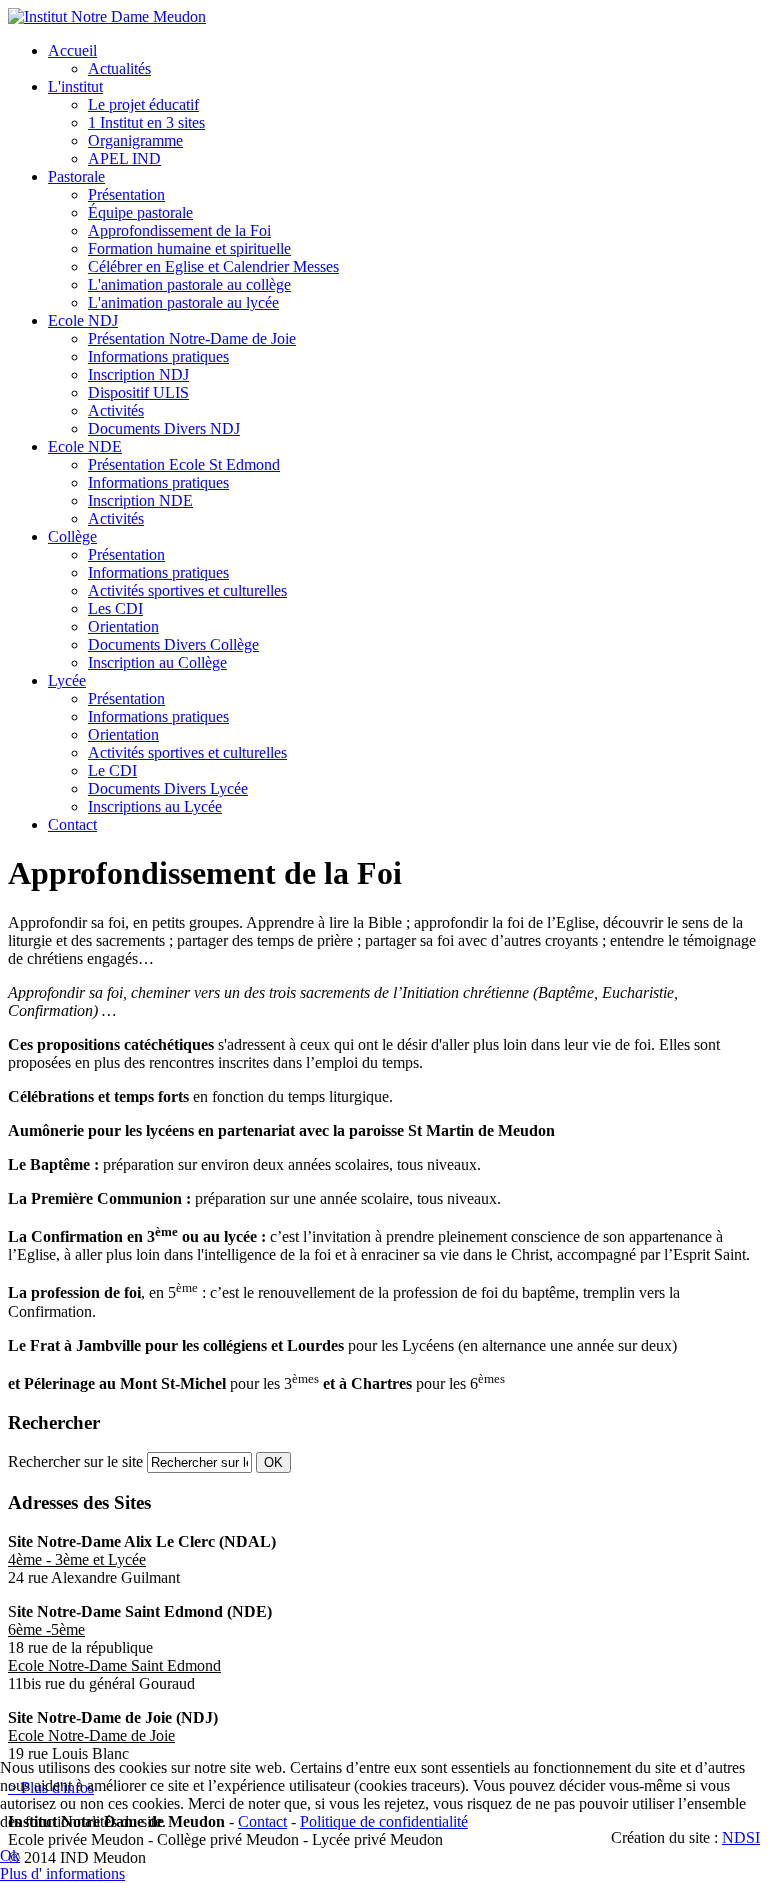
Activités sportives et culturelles (187, 590)
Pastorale (76, 176)
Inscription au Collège (157, 662)
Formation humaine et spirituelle (189, 248)
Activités (116, 410)
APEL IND (124, 158)
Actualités (119, 68)
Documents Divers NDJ (164, 428)
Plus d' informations (62, 1873)
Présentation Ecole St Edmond (184, 464)
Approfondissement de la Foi (179, 230)
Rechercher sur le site (75, 1461)
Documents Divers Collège (173, 644)
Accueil (72, 50)
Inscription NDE (140, 500)
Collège (72, 536)
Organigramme (135, 140)
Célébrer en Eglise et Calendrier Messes (213, 266)
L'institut (75, 86)
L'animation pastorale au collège (189, 284)
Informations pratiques (158, 356)
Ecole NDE (85, 446)
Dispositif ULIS (138, 392)
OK (273, 1462)
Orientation (123, 626)
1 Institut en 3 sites (146, 122)
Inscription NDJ (138, 374)
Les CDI (115, 608)
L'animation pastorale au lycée (183, 302)
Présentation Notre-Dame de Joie (192, 338)
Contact (72, 824)
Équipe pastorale (140, 212)
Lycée (67, 680)
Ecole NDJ (83, 320)
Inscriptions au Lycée (155, 806)
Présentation (126, 194)
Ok (10, 1855)
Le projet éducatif (143, 104)
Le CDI (112, 770)
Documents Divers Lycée (168, 788)
